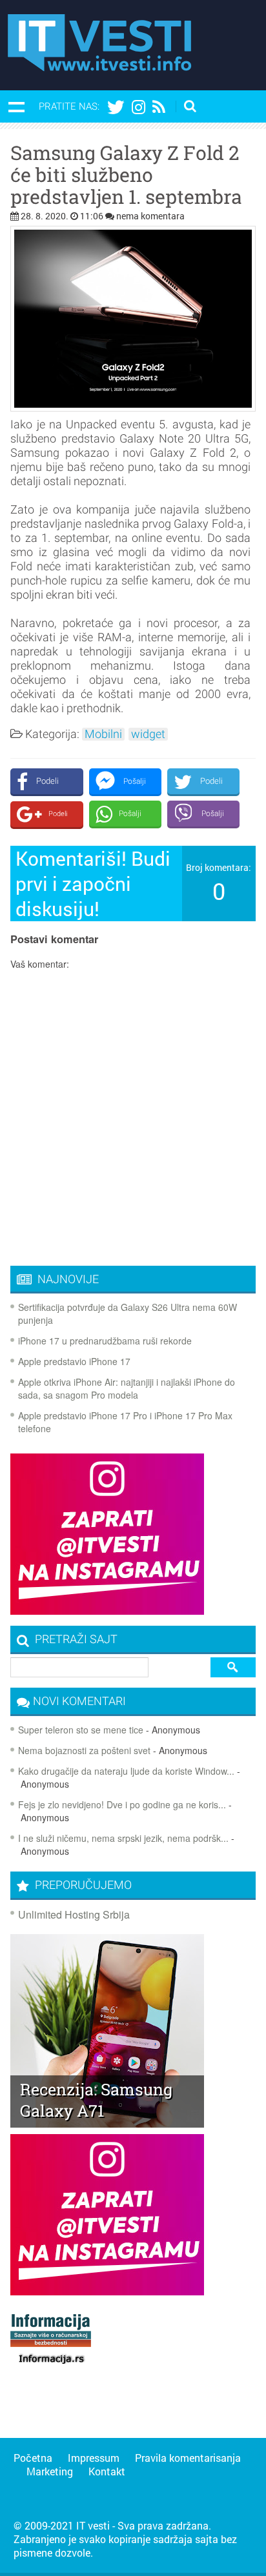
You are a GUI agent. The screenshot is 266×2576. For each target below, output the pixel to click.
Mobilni (103, 734)
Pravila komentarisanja (188, 2458)
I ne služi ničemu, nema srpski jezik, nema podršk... (123, 1838)
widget (148, 734)
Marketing (50, 2471)
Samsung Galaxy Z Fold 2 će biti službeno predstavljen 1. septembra (126, 175)
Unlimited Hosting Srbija (74, 1914)
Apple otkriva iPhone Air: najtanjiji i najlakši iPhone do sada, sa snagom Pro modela (127, 1388)
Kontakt (107, 2471)
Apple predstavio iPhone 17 (74, 1361)
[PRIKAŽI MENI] (16, 106)
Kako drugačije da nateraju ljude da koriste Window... (126, 1771)
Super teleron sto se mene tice (81, 1730)
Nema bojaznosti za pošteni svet (84, 1750)
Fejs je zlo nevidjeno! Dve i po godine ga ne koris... (122, 1804)
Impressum (94, 2458)
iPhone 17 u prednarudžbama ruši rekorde (105, 1341)
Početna (33, 2458)
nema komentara (150, 216)
